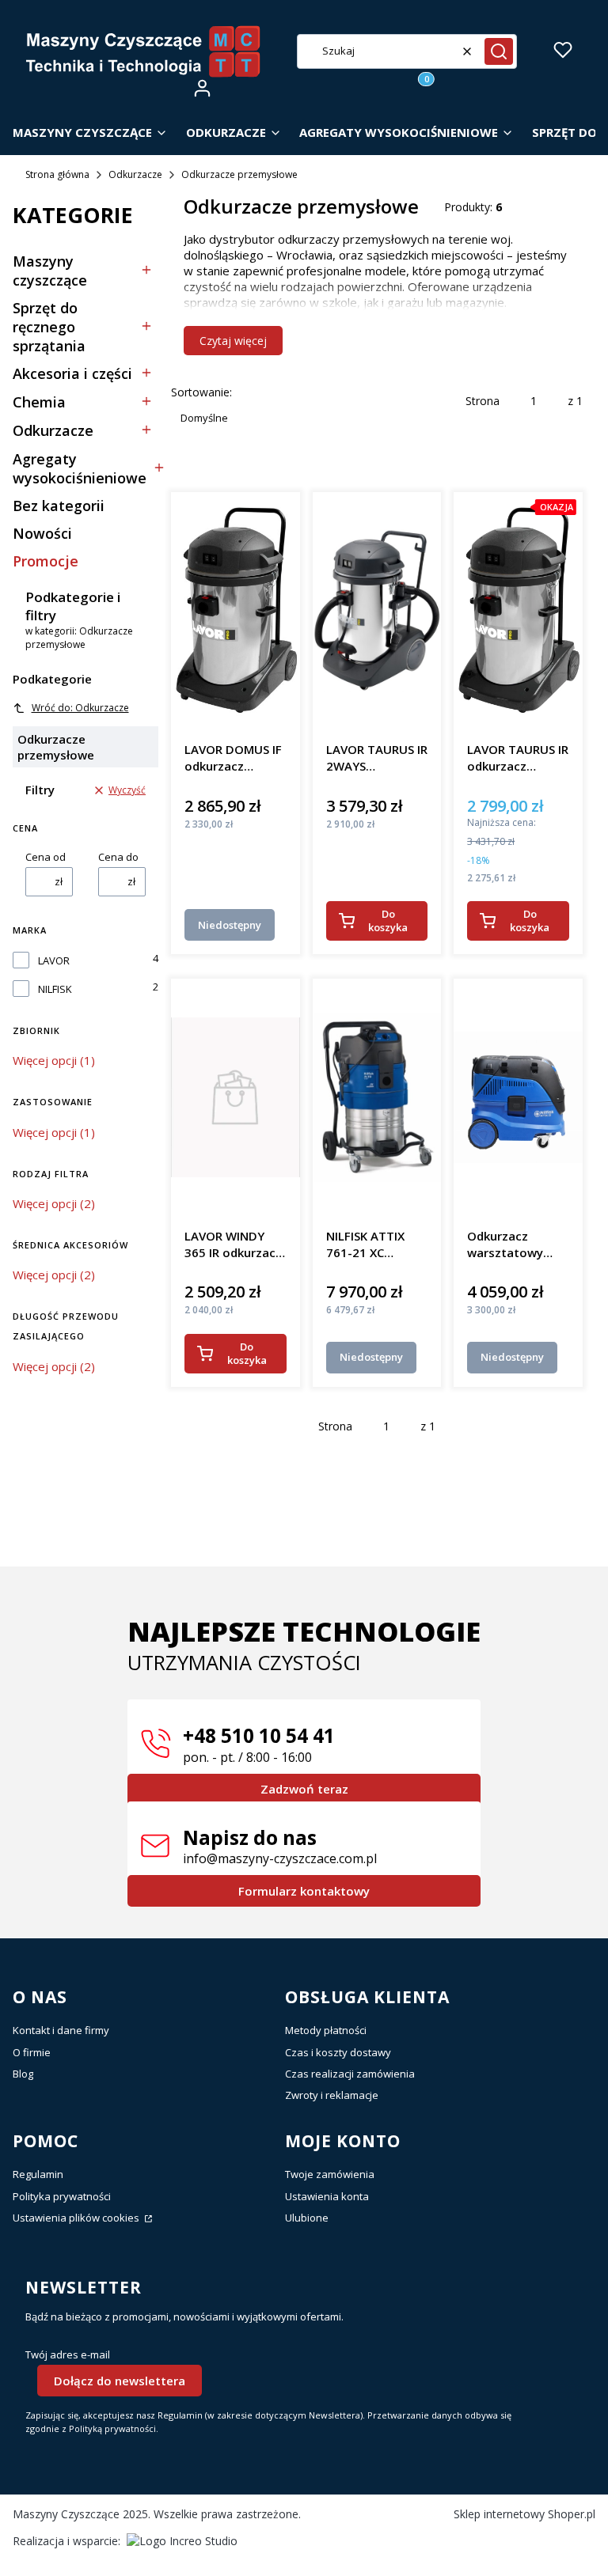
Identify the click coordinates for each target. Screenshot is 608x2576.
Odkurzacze (135, 174)
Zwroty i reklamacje (332, 2095)
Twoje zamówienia (330, 2174)
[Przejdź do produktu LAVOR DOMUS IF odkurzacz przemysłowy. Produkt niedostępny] (236, 611)
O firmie (32, 2052)
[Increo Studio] (182, 2541)
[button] (499, 51)
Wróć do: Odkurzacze (80, 708)
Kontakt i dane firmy (61, 2030)
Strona (483, 401)
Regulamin (38, 2174)
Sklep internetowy (524, 2514)
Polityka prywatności (62, 2196)
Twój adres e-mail (68, 2355)
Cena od (46, 857)
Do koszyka (388, 921)
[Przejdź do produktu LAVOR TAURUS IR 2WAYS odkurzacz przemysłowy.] (377, 611)
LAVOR (54, 961)
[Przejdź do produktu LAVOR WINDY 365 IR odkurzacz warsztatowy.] (236, 1097)
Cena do (118, 857)
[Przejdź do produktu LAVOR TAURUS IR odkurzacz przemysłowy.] (518, 611)
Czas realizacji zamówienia (350, 2074)
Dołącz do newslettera (120, 2381)
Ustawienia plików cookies (77, 2218)
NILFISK (55, 989)
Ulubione (307, 2218)
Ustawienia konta (327, 2196)
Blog (23, 2074)
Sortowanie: (201, 392)
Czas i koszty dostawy (338, 2052)
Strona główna (57, 174)
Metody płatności (326, 2030)
